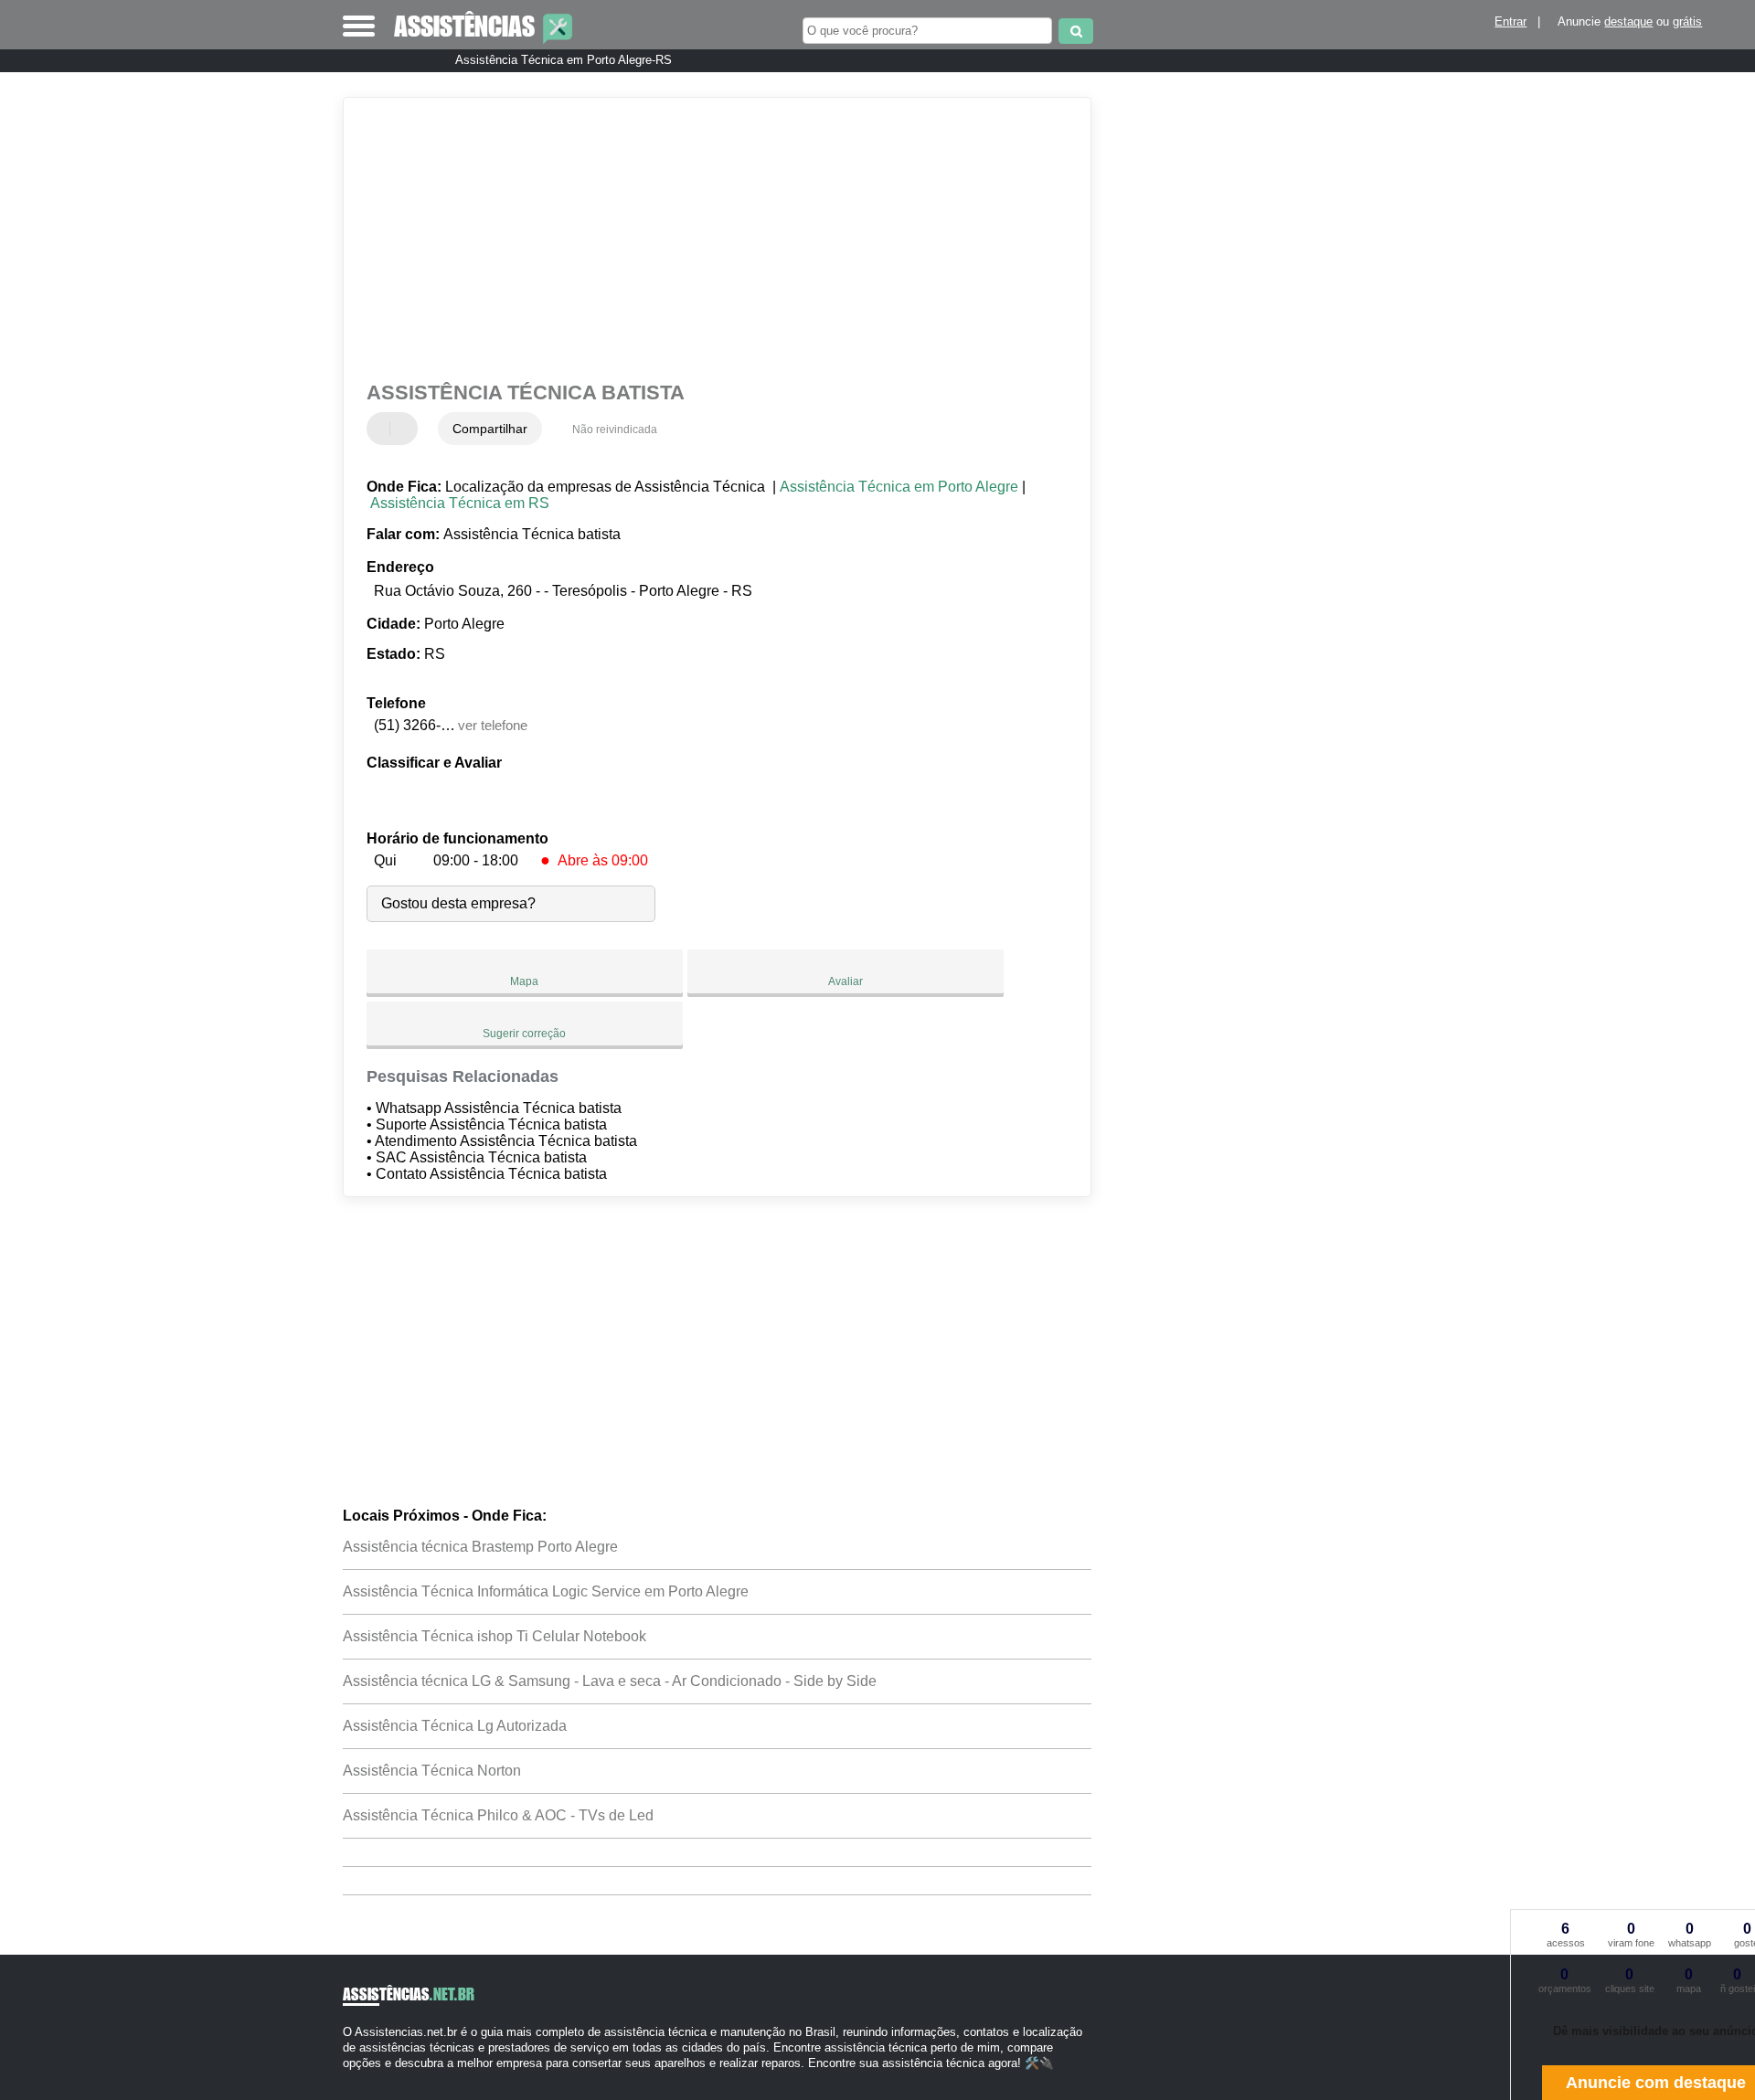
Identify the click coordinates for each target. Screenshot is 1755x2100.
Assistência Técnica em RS (460, 503)
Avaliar (846, 981)
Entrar (1510, 21)
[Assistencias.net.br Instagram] (363, 2079)
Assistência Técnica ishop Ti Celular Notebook (495, 1636)
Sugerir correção (524, 1034)
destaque (1628, 21)
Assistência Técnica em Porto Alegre (899, 487)
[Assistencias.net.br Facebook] (347, 2079)
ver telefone (493, 725)
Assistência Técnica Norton (432, 1771)
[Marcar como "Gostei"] (383, 429)
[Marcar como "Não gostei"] (406, 429)
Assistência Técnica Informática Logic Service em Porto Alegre (546, 1591)
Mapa (524, 981)
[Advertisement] (708, 239)
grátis (1687, 21)
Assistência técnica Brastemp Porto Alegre (480, 1547)
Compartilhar (490, 429)
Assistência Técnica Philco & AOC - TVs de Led (498, 1815)
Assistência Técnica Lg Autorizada (455, 1726)
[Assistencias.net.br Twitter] (355, 2079)
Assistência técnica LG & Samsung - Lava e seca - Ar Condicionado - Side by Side (610, 1681)
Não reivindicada (615, 430)
